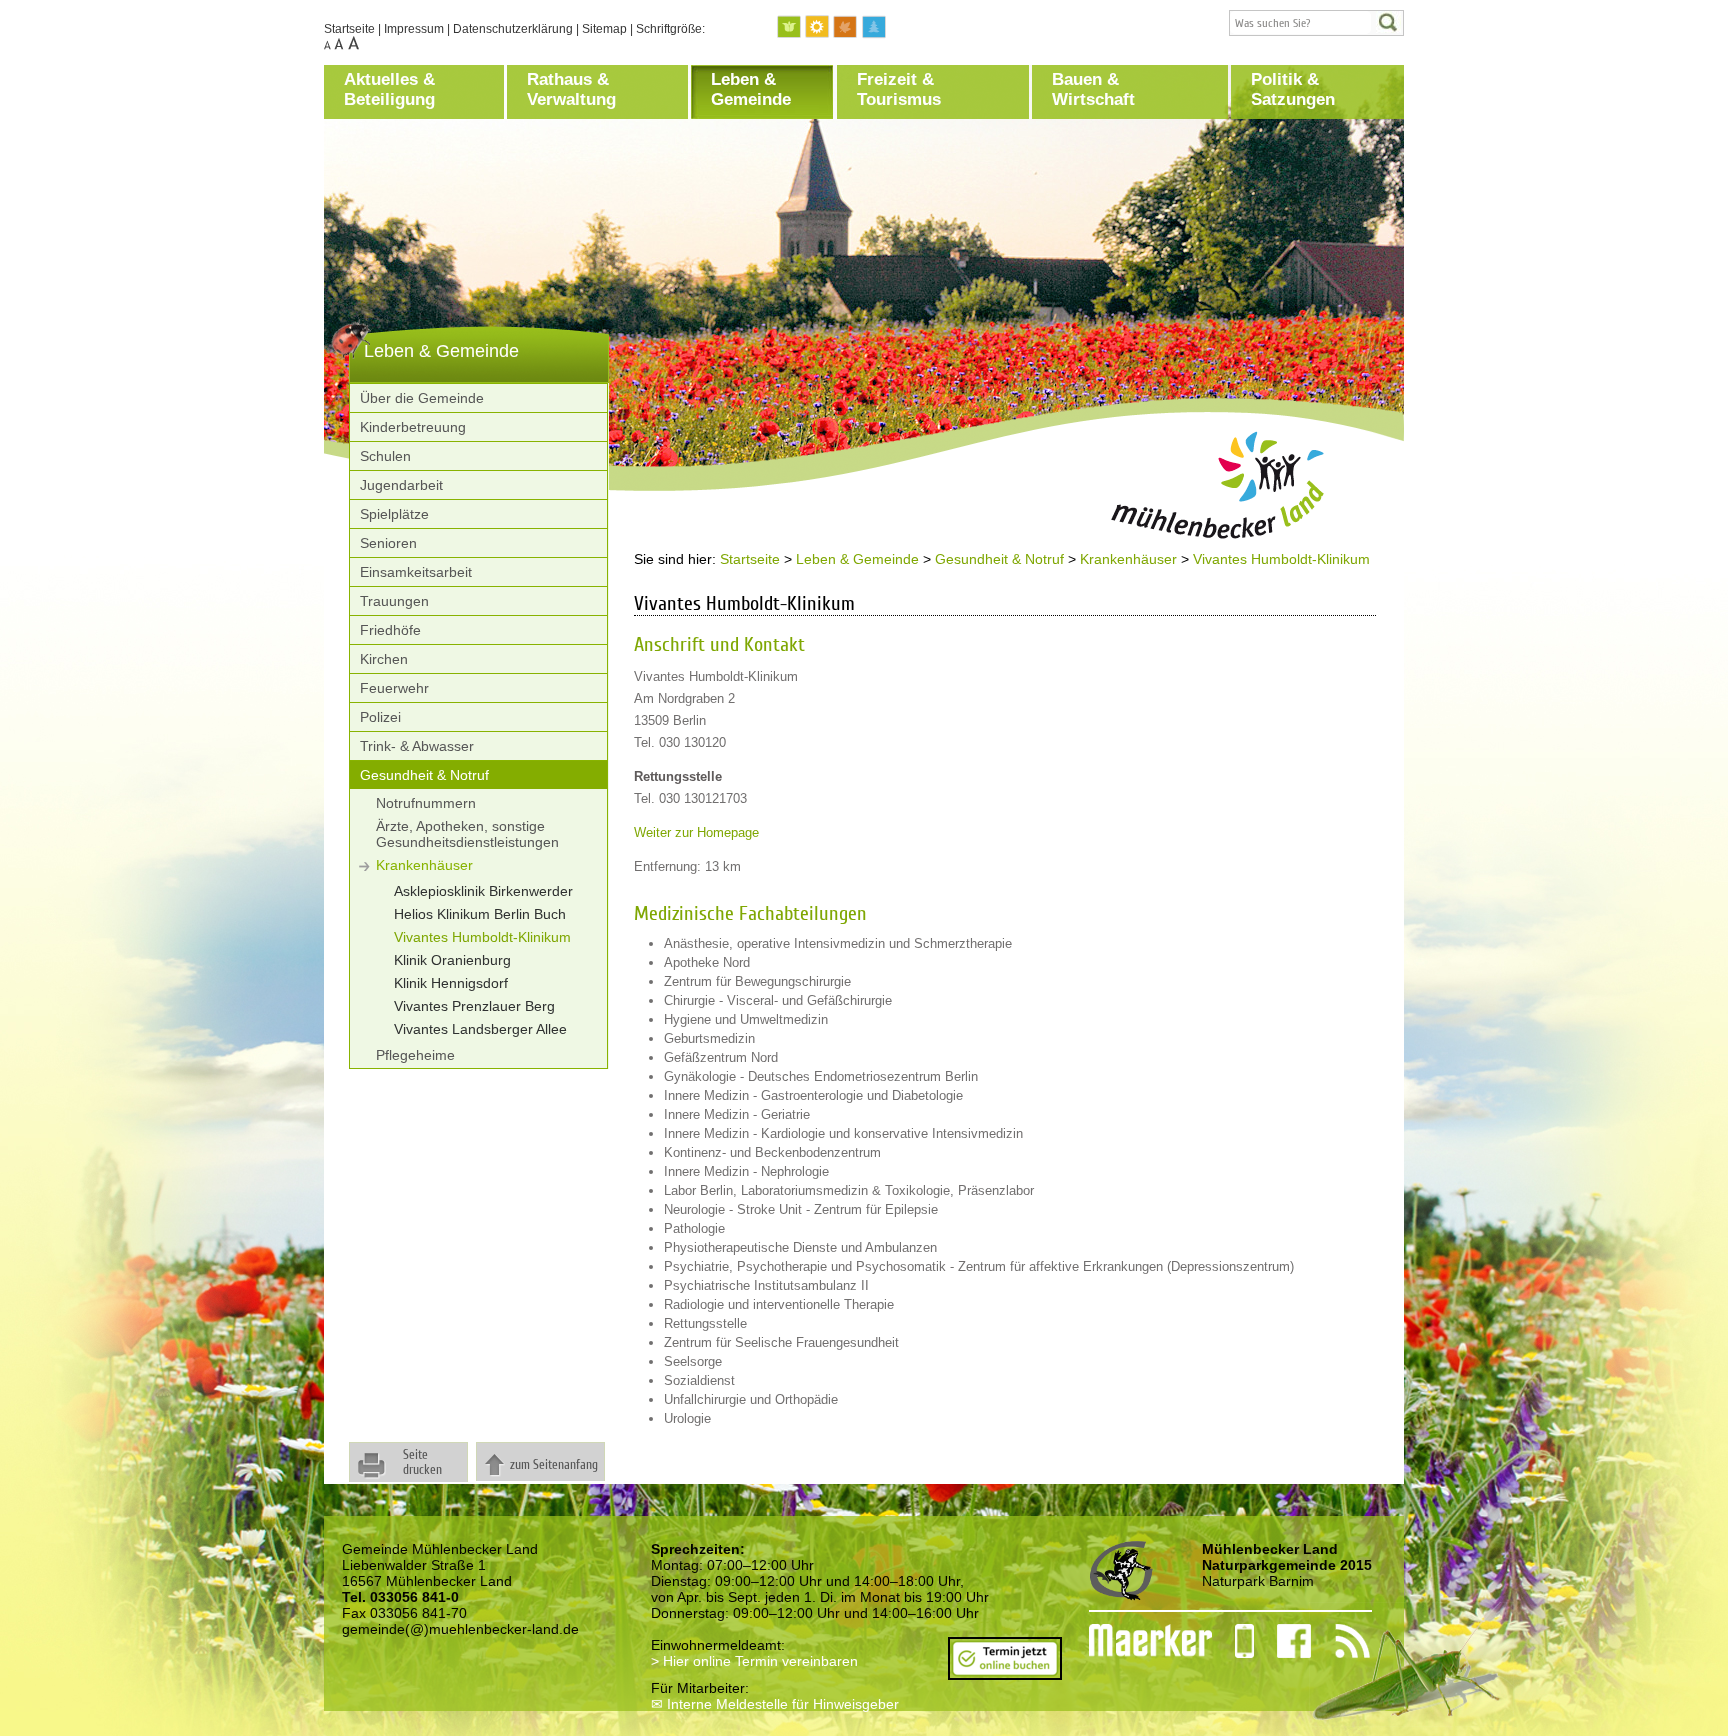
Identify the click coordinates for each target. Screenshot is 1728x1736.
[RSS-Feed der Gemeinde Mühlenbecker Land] (1340, 1641)
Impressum (414, 29)
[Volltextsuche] (1316, 23)
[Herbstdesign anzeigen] (846, 27)
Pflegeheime (415, 1055)
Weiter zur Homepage (696, 832)
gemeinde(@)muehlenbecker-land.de (460, 1629)
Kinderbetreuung (413, 427)
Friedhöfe (390, 630)
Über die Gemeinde (422, 398)
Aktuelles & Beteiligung (389, 89)
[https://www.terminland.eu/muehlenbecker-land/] (1005, 1672)
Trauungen (394, 601)
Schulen (385, 456)
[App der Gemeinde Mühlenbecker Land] (1233, 1641)
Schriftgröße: (670, 29)
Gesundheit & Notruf (424, 775)
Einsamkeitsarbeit (416, 572)
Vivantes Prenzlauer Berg (474, 1006)
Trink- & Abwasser (417, 746)
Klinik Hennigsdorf (451, 983)
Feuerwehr (394, 688)
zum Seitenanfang (554, 1464)
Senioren (388, 543)
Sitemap (604, 29)
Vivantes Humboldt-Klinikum (482, 937)
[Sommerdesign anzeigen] (818, 27)
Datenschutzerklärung (513, 29)
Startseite (349, 29)
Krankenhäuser (424, 865)
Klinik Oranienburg (452, 960)
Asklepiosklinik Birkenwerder (483, 891)
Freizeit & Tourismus (899, 89)
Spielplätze (394, 514)
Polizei (380, 717)
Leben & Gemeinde (751, 89)
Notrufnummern (426, 803)
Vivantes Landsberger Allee (480, 1029)
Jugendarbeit (401, 485)
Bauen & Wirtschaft (1093, 89)
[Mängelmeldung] (1140, 1641)
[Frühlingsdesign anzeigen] (790, 27)
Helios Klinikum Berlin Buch (480, 914)
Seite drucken (422, 1462)
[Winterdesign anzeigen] (874, 27)
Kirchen (384, 659)
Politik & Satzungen (1293, 89)
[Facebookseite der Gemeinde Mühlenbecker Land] (1283, 1641)
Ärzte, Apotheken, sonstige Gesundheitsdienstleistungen (467, 834)
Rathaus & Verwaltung (571, 89)
